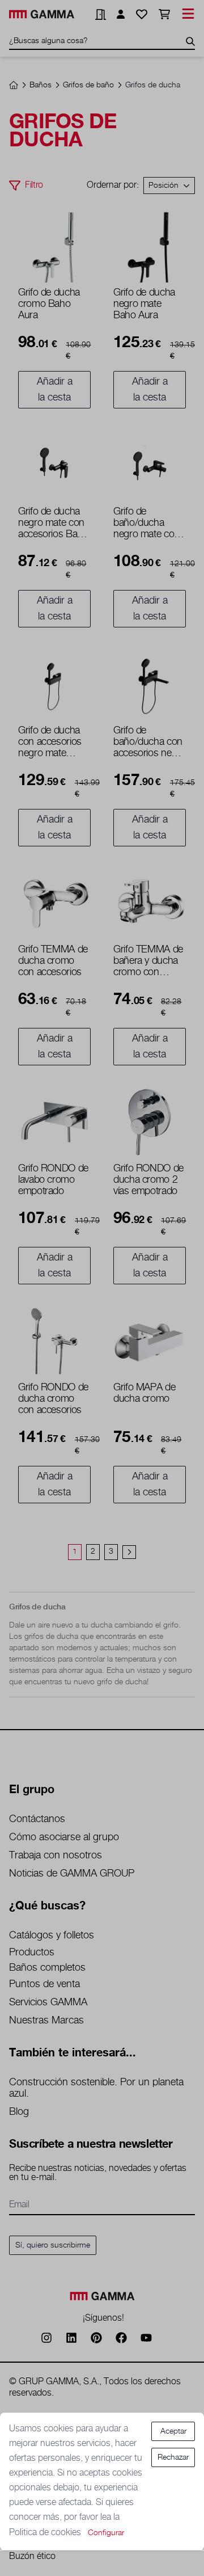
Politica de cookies (46, 2533)
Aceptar (173, 2431)
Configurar (106, 2533)
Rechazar (173, 2457)
